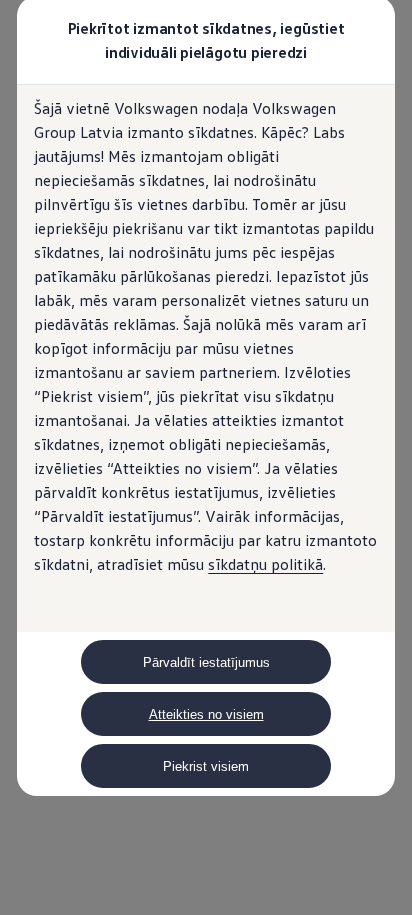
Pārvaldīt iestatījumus (206, 662)
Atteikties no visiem (206, 714)
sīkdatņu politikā (265, 564)
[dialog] (206, 457)
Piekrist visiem (206, 766)
